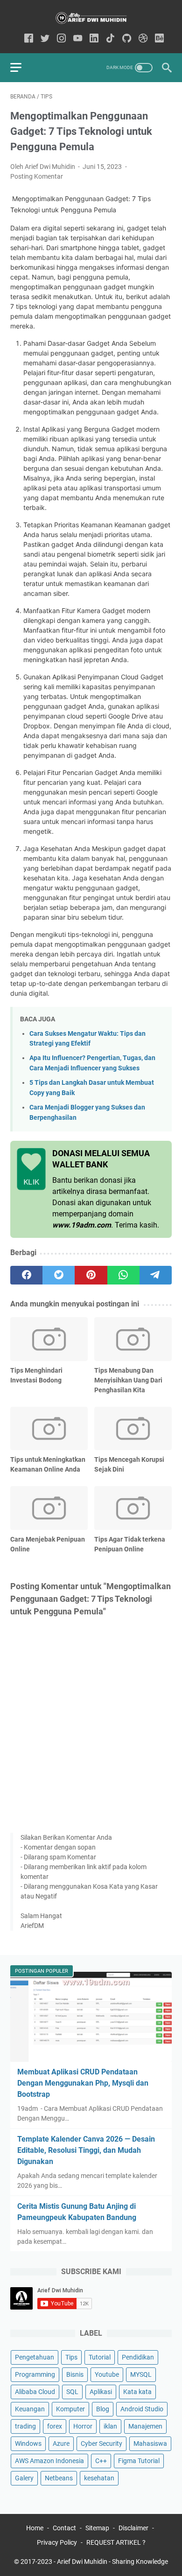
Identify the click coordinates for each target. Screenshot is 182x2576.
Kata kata (137, 2392)
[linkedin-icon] (94, 39)
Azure (61, 2443)
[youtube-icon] (78, 39)
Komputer (70, 2409)
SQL (72, 2392)
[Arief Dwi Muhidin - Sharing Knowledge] (91, 18)
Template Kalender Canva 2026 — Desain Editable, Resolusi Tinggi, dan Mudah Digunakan (86, 2150)
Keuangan (30, 2409)
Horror (83, 2426)
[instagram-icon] (61, 39)
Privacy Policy (57, 2542)
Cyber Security (101, 2443)
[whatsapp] (123, 1275)
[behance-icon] (159, 39)
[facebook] (26, 1275)
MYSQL (141, 2374)
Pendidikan (138, 2357)
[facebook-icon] (29, 39)
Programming (35, 2374)
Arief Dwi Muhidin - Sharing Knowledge (112, 2562)
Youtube (107, 2374)
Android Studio (142, 2409)
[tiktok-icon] (110, 39)
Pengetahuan (35, 2357)
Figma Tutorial (139, 2461)
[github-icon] (127, 39)
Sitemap (97, 2528)
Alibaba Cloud (35, 2392)
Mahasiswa (150, 2443)
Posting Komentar (37, 176)
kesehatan (99, 2478)
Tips (71, 2357)
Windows (28, 2443)
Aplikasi (101, 2392)
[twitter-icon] (45, 39)
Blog (103, 2409)
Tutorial (100, 2357)
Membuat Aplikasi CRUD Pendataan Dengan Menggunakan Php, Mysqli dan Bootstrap (83, 2083)
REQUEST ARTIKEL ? (116, 2542)
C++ (101, 2461)
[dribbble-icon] (143, 39)
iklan (110, 2426)
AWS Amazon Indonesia (49, 2461)
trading (25, 2426)
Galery (24, 2478)
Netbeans (59, 2478)
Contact (64, 2528)
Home (35, 2528)
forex (55, 2426)
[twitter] (59, 1275)
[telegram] (156, 1275)
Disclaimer (133, 2528)
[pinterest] (91, 1275)
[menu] (21, 68)
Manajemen (145, 2426)
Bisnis (75, 2374)
